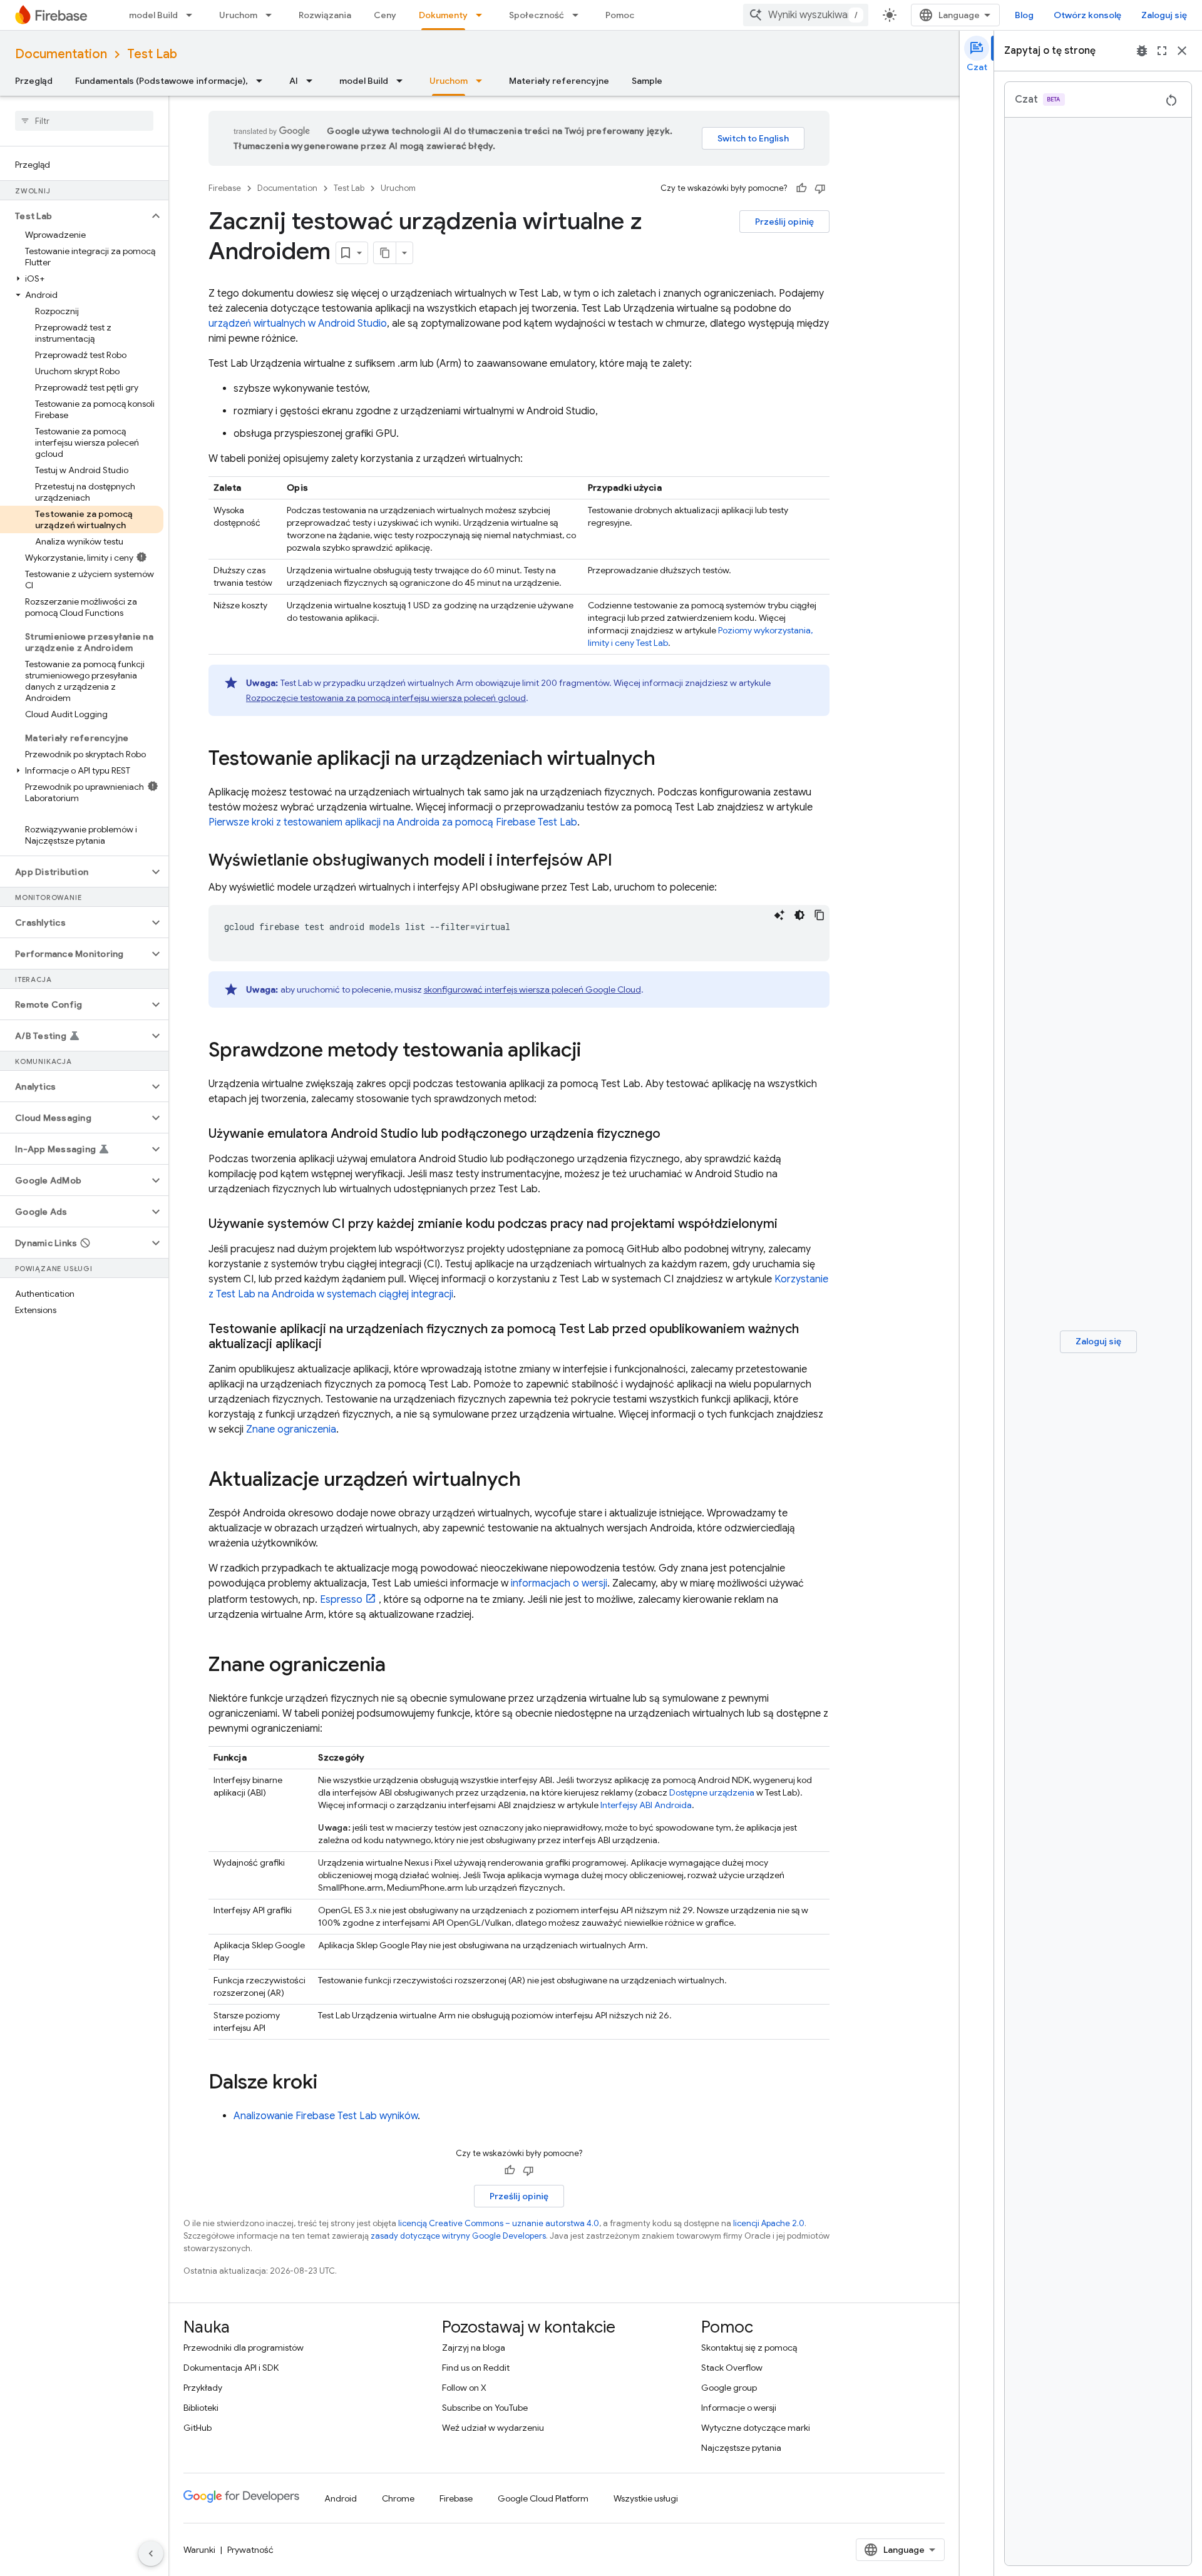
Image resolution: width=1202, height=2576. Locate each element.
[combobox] (806, 15)
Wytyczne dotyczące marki (756, 2428)
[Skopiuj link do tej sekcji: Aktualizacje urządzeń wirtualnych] (533, 1481)
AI (294, 81)
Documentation (61, 54)
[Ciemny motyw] (799, 915)
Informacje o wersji (739, 2408)
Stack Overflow (732, 2368)
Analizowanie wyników (326, 2116)
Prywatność (250, 2550)
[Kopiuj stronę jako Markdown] (385, 253)
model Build (153, 15)
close (1182, 51)
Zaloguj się (1164, 15)
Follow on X (464, 2388)
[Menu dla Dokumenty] (483, 15)
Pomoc (620, 15)
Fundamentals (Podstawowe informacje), (162, 81)
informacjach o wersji (559, 1583)
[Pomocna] (801, 188)
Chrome (398, 2498)
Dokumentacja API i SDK (231, 2368)
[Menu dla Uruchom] (272, 15)
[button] (74, 216)
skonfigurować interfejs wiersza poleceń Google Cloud (532, 989)
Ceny (385, 15)
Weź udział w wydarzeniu (493, 2428)
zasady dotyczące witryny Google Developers (458, 2236)
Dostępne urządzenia (712, 1792)
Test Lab (152, 54)
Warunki (199, 2550)
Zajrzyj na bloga (474, 2348)
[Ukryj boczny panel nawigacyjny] (151, 2553)
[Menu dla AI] (313, 81)
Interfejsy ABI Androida (646, 1805)
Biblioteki (201, 2408)
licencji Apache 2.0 (769, 2223)
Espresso (341, 1600)
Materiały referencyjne (559, 81)
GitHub (198, 2428)
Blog (1024, 15)
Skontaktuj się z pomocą (749, 2348)
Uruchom (238, 15)
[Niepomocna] (820, 188)
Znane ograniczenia (291, 1429)
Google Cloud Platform (543, 2498)
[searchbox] (84, 121)
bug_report (1142, 51)
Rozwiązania (325, 15)
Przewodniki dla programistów (244, 2348)
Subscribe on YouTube (485, 2408)
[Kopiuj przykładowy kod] (819, 915)
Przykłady (203, 2388)
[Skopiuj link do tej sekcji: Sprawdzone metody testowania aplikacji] (593, 1051)
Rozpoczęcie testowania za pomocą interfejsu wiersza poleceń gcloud (386, 698)
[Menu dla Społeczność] (579, 15)
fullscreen (1162, 51)
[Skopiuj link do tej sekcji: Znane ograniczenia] (398, 1666)
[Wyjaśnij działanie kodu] (779, 915)
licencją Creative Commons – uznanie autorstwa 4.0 (499, 2223)
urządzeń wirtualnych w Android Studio (298, 324)
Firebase (225, 188)
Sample (647, 81)
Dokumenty (443, 15)
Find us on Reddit (476, 2368)
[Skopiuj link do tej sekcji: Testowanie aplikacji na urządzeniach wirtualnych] (668, 760)
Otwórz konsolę (1087, 15)
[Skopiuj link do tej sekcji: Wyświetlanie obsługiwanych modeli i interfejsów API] (625, 861)
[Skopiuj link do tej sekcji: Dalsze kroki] (330, 2083)
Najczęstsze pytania (741, 2448)
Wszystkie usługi (646, 2498)
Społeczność (537, 15)
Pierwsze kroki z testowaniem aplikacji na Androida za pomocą (393, 822)
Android (341, 2498)
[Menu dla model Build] (193, 15)
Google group (729, 2388)
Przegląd (34, 81)
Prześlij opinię (784, 222)
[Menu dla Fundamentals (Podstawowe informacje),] (263, 81)
